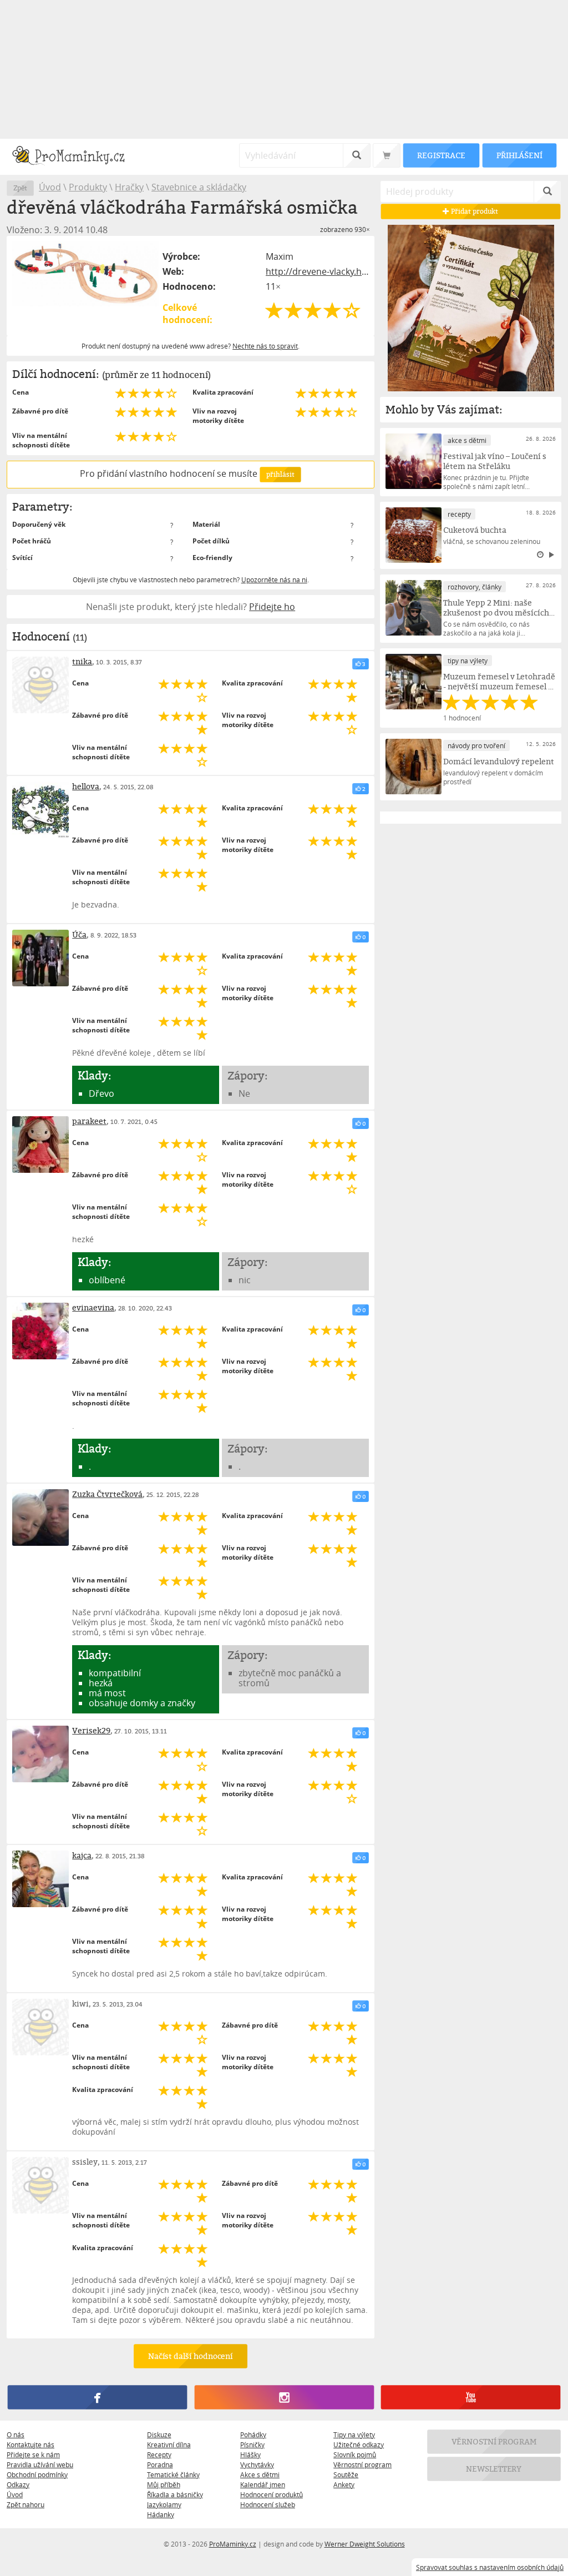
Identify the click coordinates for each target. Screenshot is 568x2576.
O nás (16, 2434)
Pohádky (253, 2434)
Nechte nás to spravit (265, 346)
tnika (82, 661)
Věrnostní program (362, 2464)
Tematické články (173, 2474)
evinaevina (93, 1307)
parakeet (89, 1121)
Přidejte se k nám (33, 2454)
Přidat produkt (474, 211)
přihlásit (280, 474)
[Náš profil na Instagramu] (284, 2397)
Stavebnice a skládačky (199, 187)
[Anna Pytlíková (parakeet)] (40, 1145)
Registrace (441, 155)
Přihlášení (519, 155)
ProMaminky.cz (233, 2544)
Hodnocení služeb (268, 2504)
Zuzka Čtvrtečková (107, 1494)
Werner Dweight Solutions (365, 2544)
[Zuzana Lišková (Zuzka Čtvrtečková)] (40, 1518)
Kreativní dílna (169, 2444)
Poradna (160, 2464)
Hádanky (161, 2514)
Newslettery (494, 2469)
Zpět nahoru (26, 2504)
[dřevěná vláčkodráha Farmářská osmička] (85, 274)
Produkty (88, 187)
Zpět (20, 188)
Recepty (159, 2454)
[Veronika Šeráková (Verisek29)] (40, 1754)
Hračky (129, 187)
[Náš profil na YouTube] (471, 2397)
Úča (79, 934)
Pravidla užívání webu (40, 2464)
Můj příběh (164, 2484)
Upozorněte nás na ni (274, 579)
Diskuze (159, 2434)
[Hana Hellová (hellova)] (40, 810)
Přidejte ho (272, 607)
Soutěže (346, 2474)
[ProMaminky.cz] (73, 157)
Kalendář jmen (263, 2484)
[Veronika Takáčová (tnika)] (40, 685)
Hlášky (250, 2454)
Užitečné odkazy (359, 2444)
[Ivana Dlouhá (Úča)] (40, 958)
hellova (86, 786)
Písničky (252, 2444)
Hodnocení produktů (272, 2494)
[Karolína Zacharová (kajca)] (40, 1879)
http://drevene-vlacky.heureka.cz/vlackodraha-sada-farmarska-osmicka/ (317, 271)
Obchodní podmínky (37, 2474)
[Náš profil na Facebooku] (97, 2397)
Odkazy (18, 2484)
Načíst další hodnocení (191, 2356)
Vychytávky (257, 2464)
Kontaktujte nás (31, 2444)
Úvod (50, 187)
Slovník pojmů (355, 2454)
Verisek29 (91, 1730)
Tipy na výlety (354, 2434)
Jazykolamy (164, 2504)
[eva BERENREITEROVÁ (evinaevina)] (40, 1331)
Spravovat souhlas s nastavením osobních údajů (490, 2567)
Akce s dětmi (260, 2474)
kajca (82, 1855)
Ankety (344, 2484)
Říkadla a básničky (175, 2494)
